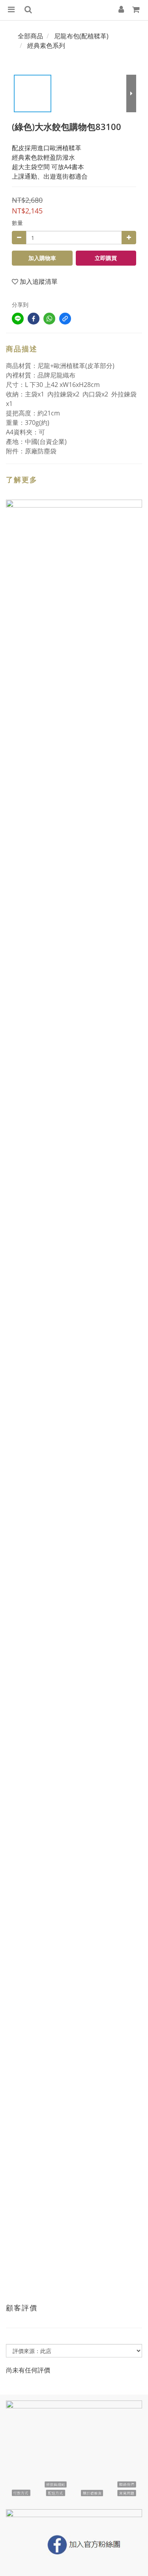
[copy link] (65, 319)
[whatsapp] (49, 319)
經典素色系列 (46, 45)
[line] (18, 319)
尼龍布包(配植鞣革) (81, 36)
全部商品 (30, 36)
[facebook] (34, 319)
